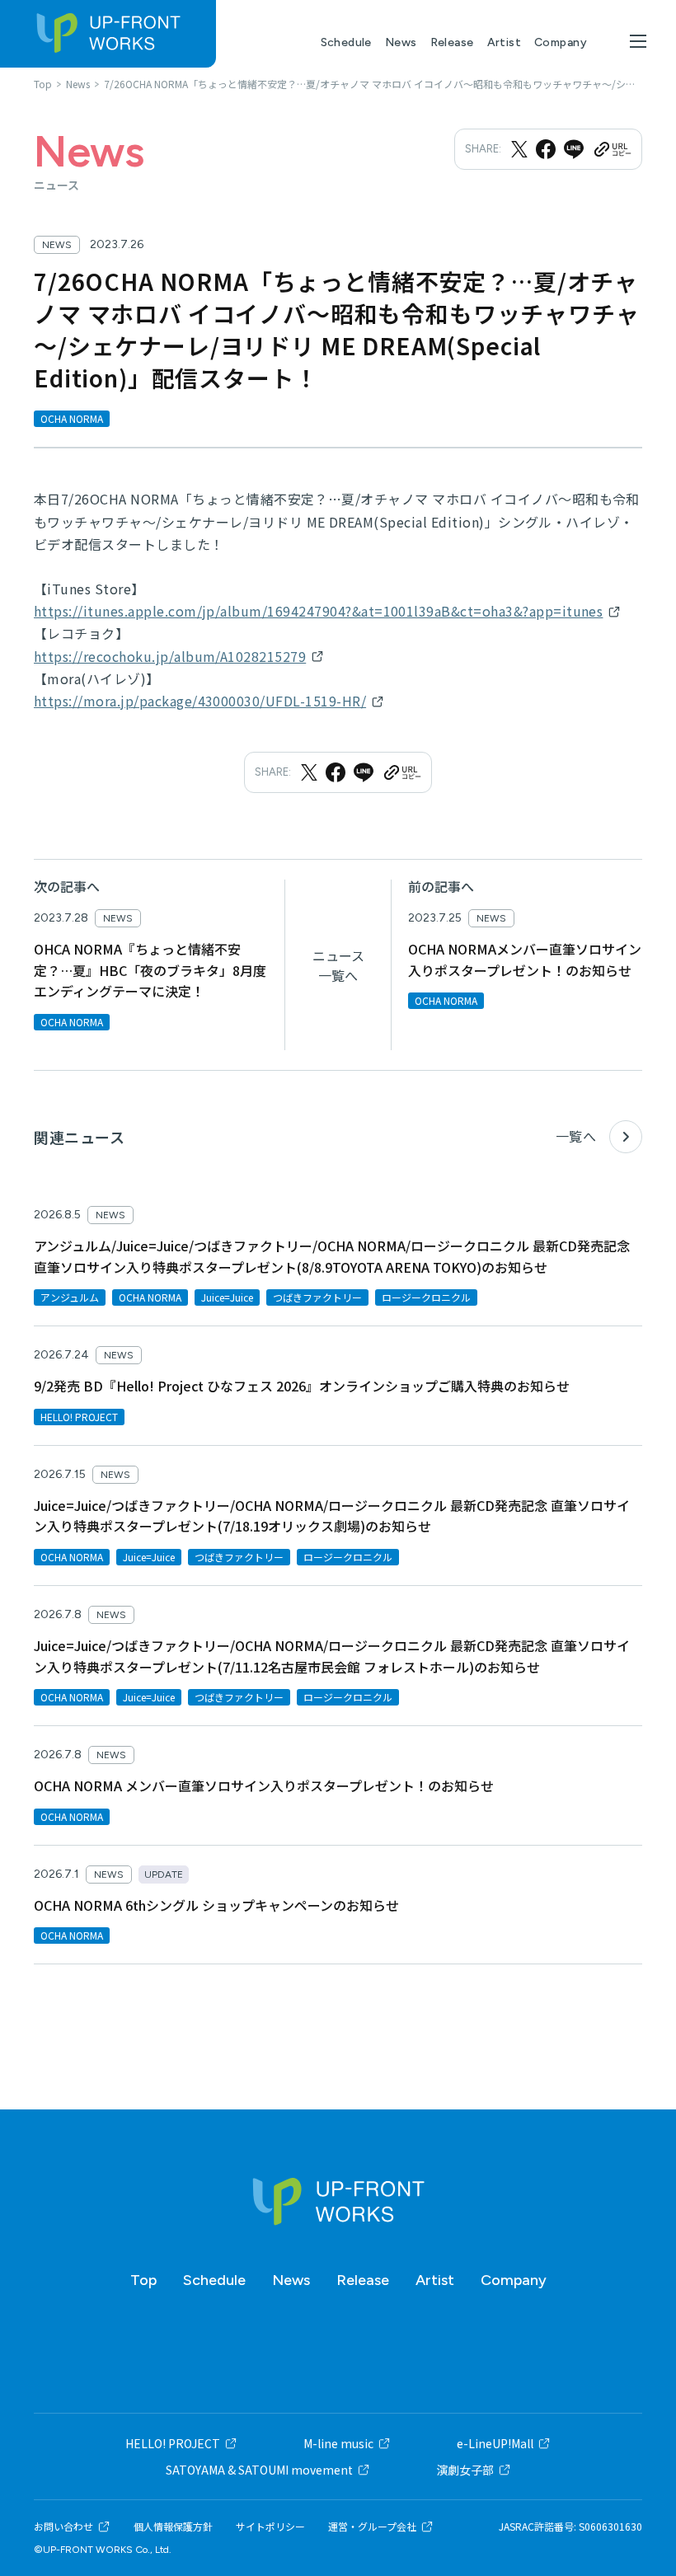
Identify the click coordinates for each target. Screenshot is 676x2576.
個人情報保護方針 (173, 2527)
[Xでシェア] (519, 149)
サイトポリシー (270, 2527)
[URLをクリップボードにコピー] (612, 149)
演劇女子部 (465, 2470)
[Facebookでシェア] (546, 149)
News (401, 42)
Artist (505, 42)
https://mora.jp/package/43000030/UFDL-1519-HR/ (200, 701)
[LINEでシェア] (574, 149)
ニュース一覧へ (338, 965)
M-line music (338, 2443)
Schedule (346, 42)
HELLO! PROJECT (173, 2443)
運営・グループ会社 (372, 2527)
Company (561, 42)
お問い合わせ (63, 2527)
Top (143, 2280)
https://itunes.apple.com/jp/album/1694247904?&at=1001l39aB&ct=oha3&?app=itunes (318, 611)
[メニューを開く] (638, 41)
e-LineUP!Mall (495, 2443)
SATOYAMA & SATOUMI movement (259, 2470)
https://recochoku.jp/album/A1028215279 (170, 656)
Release (452, 42)
